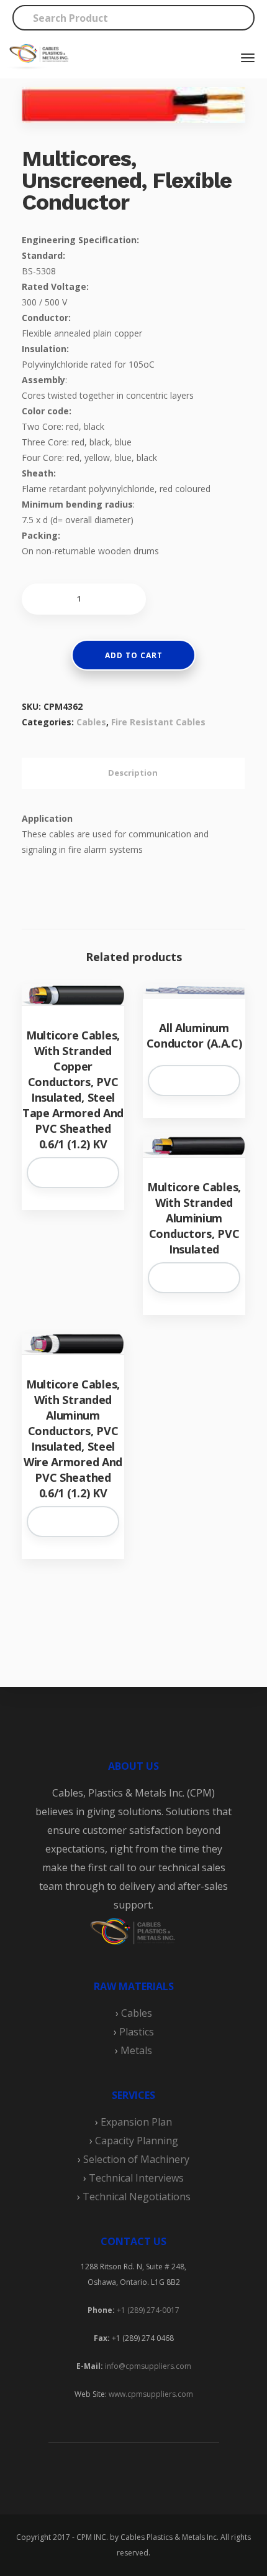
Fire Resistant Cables (158, 722)
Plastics (137, 2032)
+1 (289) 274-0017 (148, 2310)
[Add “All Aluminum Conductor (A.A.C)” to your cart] (194, 1081)
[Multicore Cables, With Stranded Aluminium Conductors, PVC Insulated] (194, 1147)
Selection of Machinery (136, 2159)
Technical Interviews (136, 2178)
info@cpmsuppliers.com (148, 2366)
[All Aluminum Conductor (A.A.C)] (194, 991)
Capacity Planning (137, 2141)
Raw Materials (134, 1986)
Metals (136, 2050)
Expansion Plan (136, 2122)
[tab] (133, 773)
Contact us (133, 2241)
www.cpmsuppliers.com (150, 2394)
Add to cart (134, 655)
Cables (91, 722)
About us (133, 1766)
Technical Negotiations (137, 2197)
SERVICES (133, 2095)
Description (133, 773)
